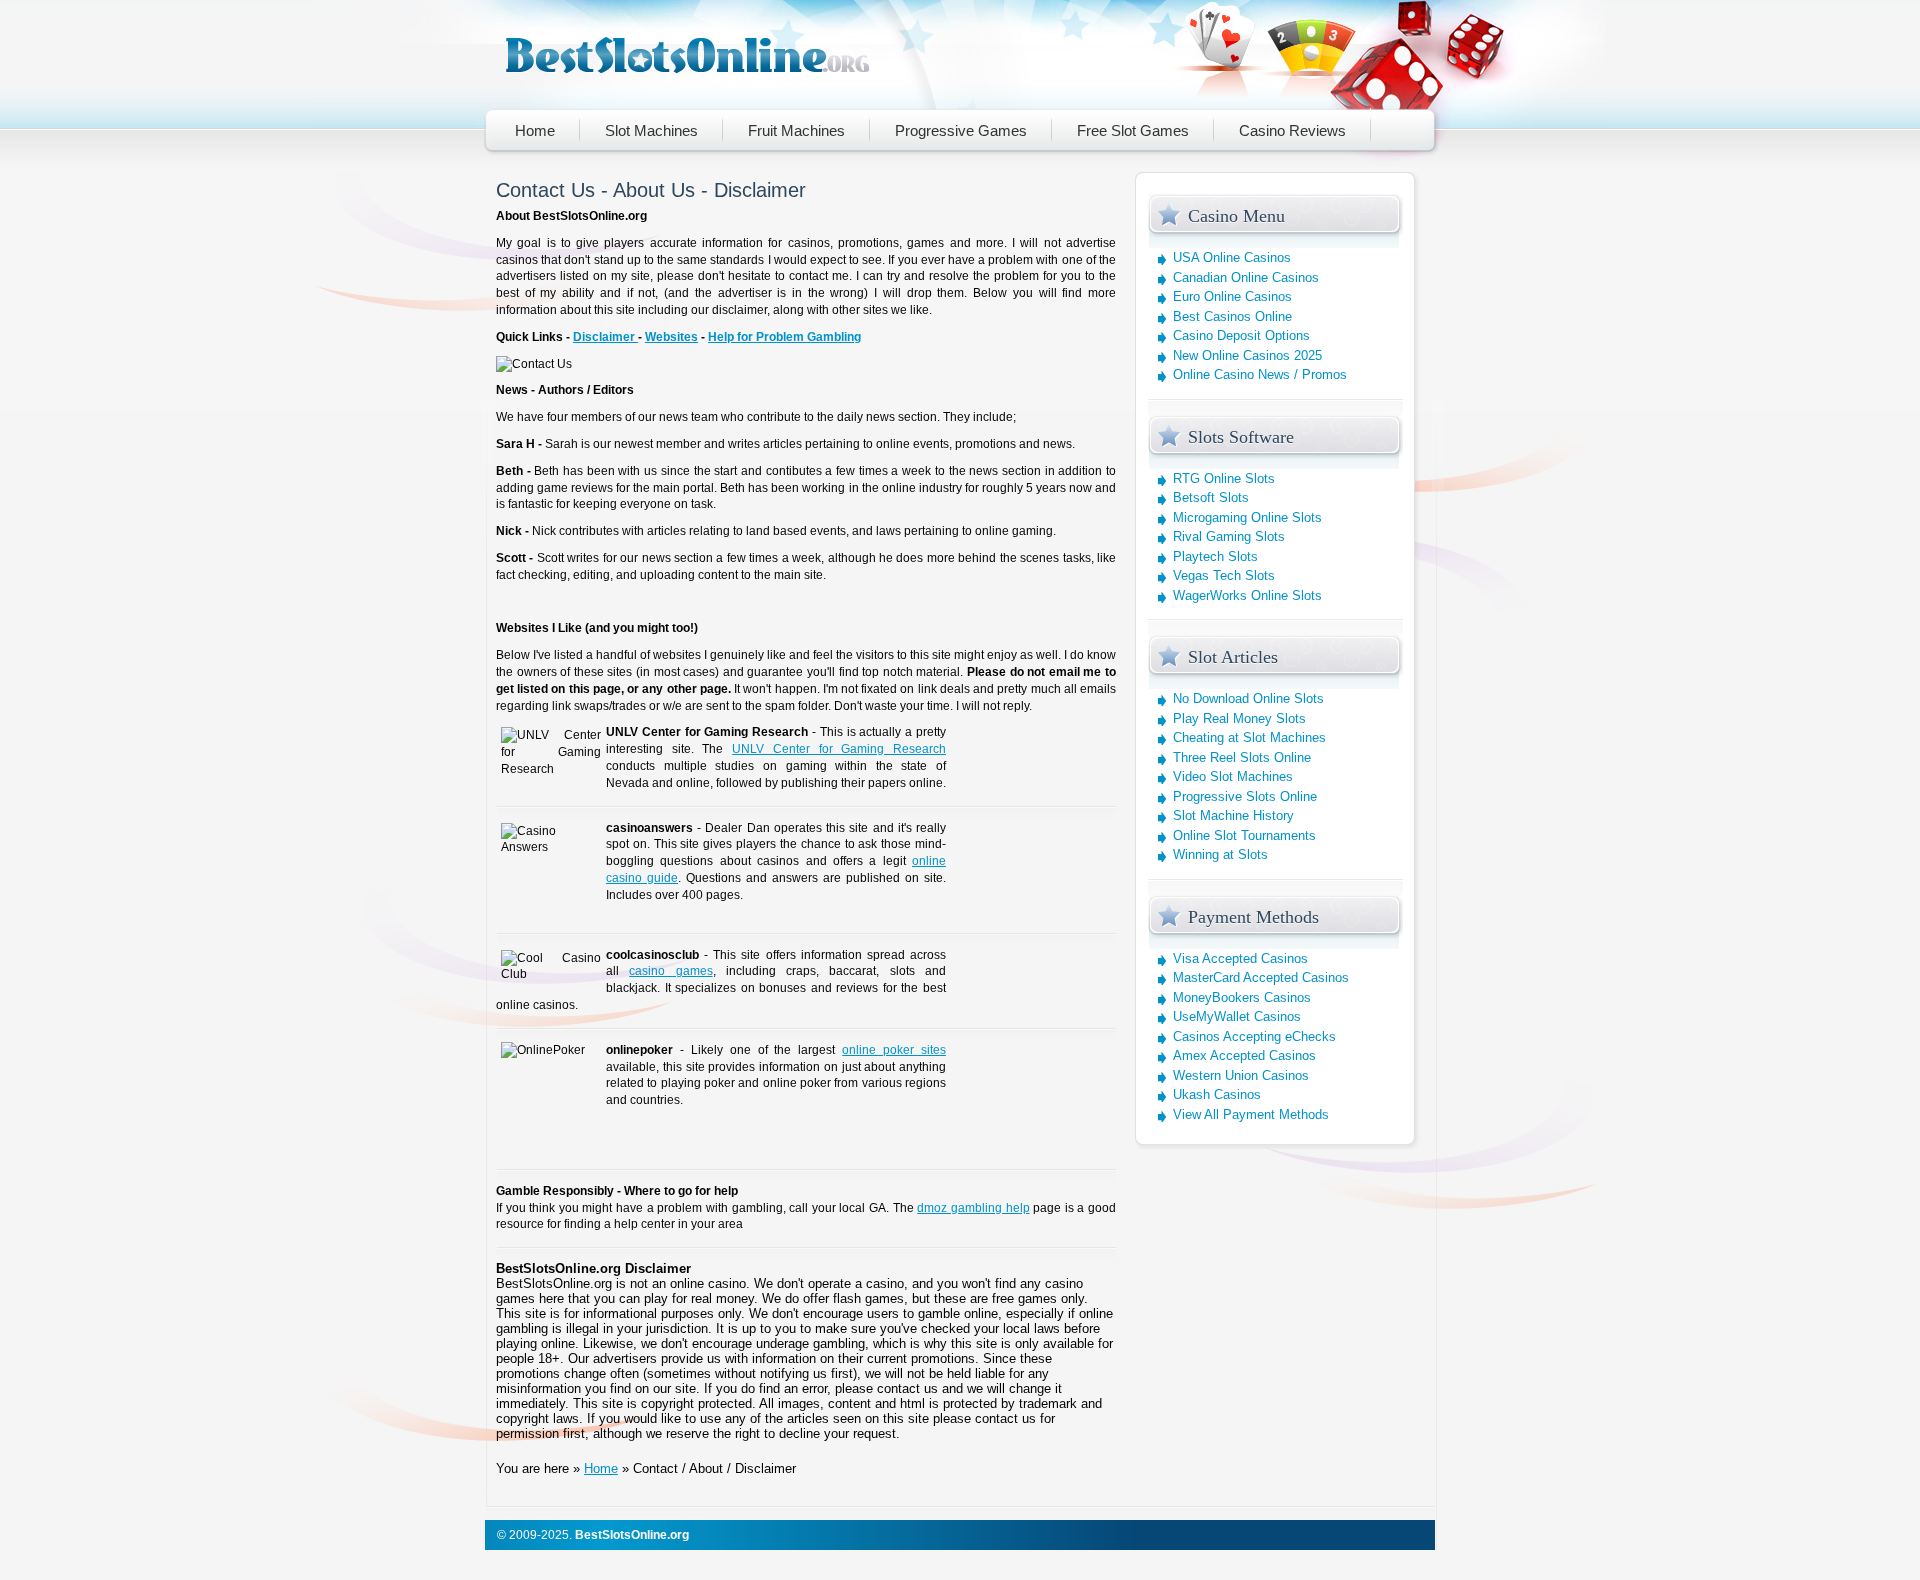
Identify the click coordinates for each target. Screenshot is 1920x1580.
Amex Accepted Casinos (1244, 1055)
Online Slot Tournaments (1244, 835)
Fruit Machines (796, 130)
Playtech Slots (1215, 556)
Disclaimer (605, 337)
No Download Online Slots (1248, 698)
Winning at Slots (1220, 854)
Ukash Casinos (1217, 1094)
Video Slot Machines (1233, 776)
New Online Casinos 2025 (1247, 355)
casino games (670, 971)
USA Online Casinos (1232, 257)
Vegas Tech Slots (1224, 575)
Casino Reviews (1292, 130)
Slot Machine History (1233, 815)
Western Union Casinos (1241, 1075)
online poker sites (894, 1050)
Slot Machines (651, 130)
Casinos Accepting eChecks (1254, 1036)
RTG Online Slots (1224, 478)
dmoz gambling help (973, 1208)
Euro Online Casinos (1232, 296)
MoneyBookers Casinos (1242, 997)
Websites (671, 337)
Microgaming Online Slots (1247, 517)
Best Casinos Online (1232, 316)
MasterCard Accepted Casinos (1261, 977)
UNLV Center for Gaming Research (839, 749)
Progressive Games (961, 130)
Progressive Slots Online (1245, 796)
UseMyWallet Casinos (1237, 1016)
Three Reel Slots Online (1242, 757)
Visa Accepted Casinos (1240, 958)
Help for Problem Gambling (784, 337)
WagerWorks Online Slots (1247, 595)
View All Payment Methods (1251, 1114)
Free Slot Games (1133, 130)
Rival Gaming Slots (1229, 536)
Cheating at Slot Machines (1249, 737)
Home (535, 130)
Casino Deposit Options (1241, 335)
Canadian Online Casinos (1246, 277)
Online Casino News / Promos (1260, 374)
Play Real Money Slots (1239, 718)
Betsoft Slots (1211, 497)
